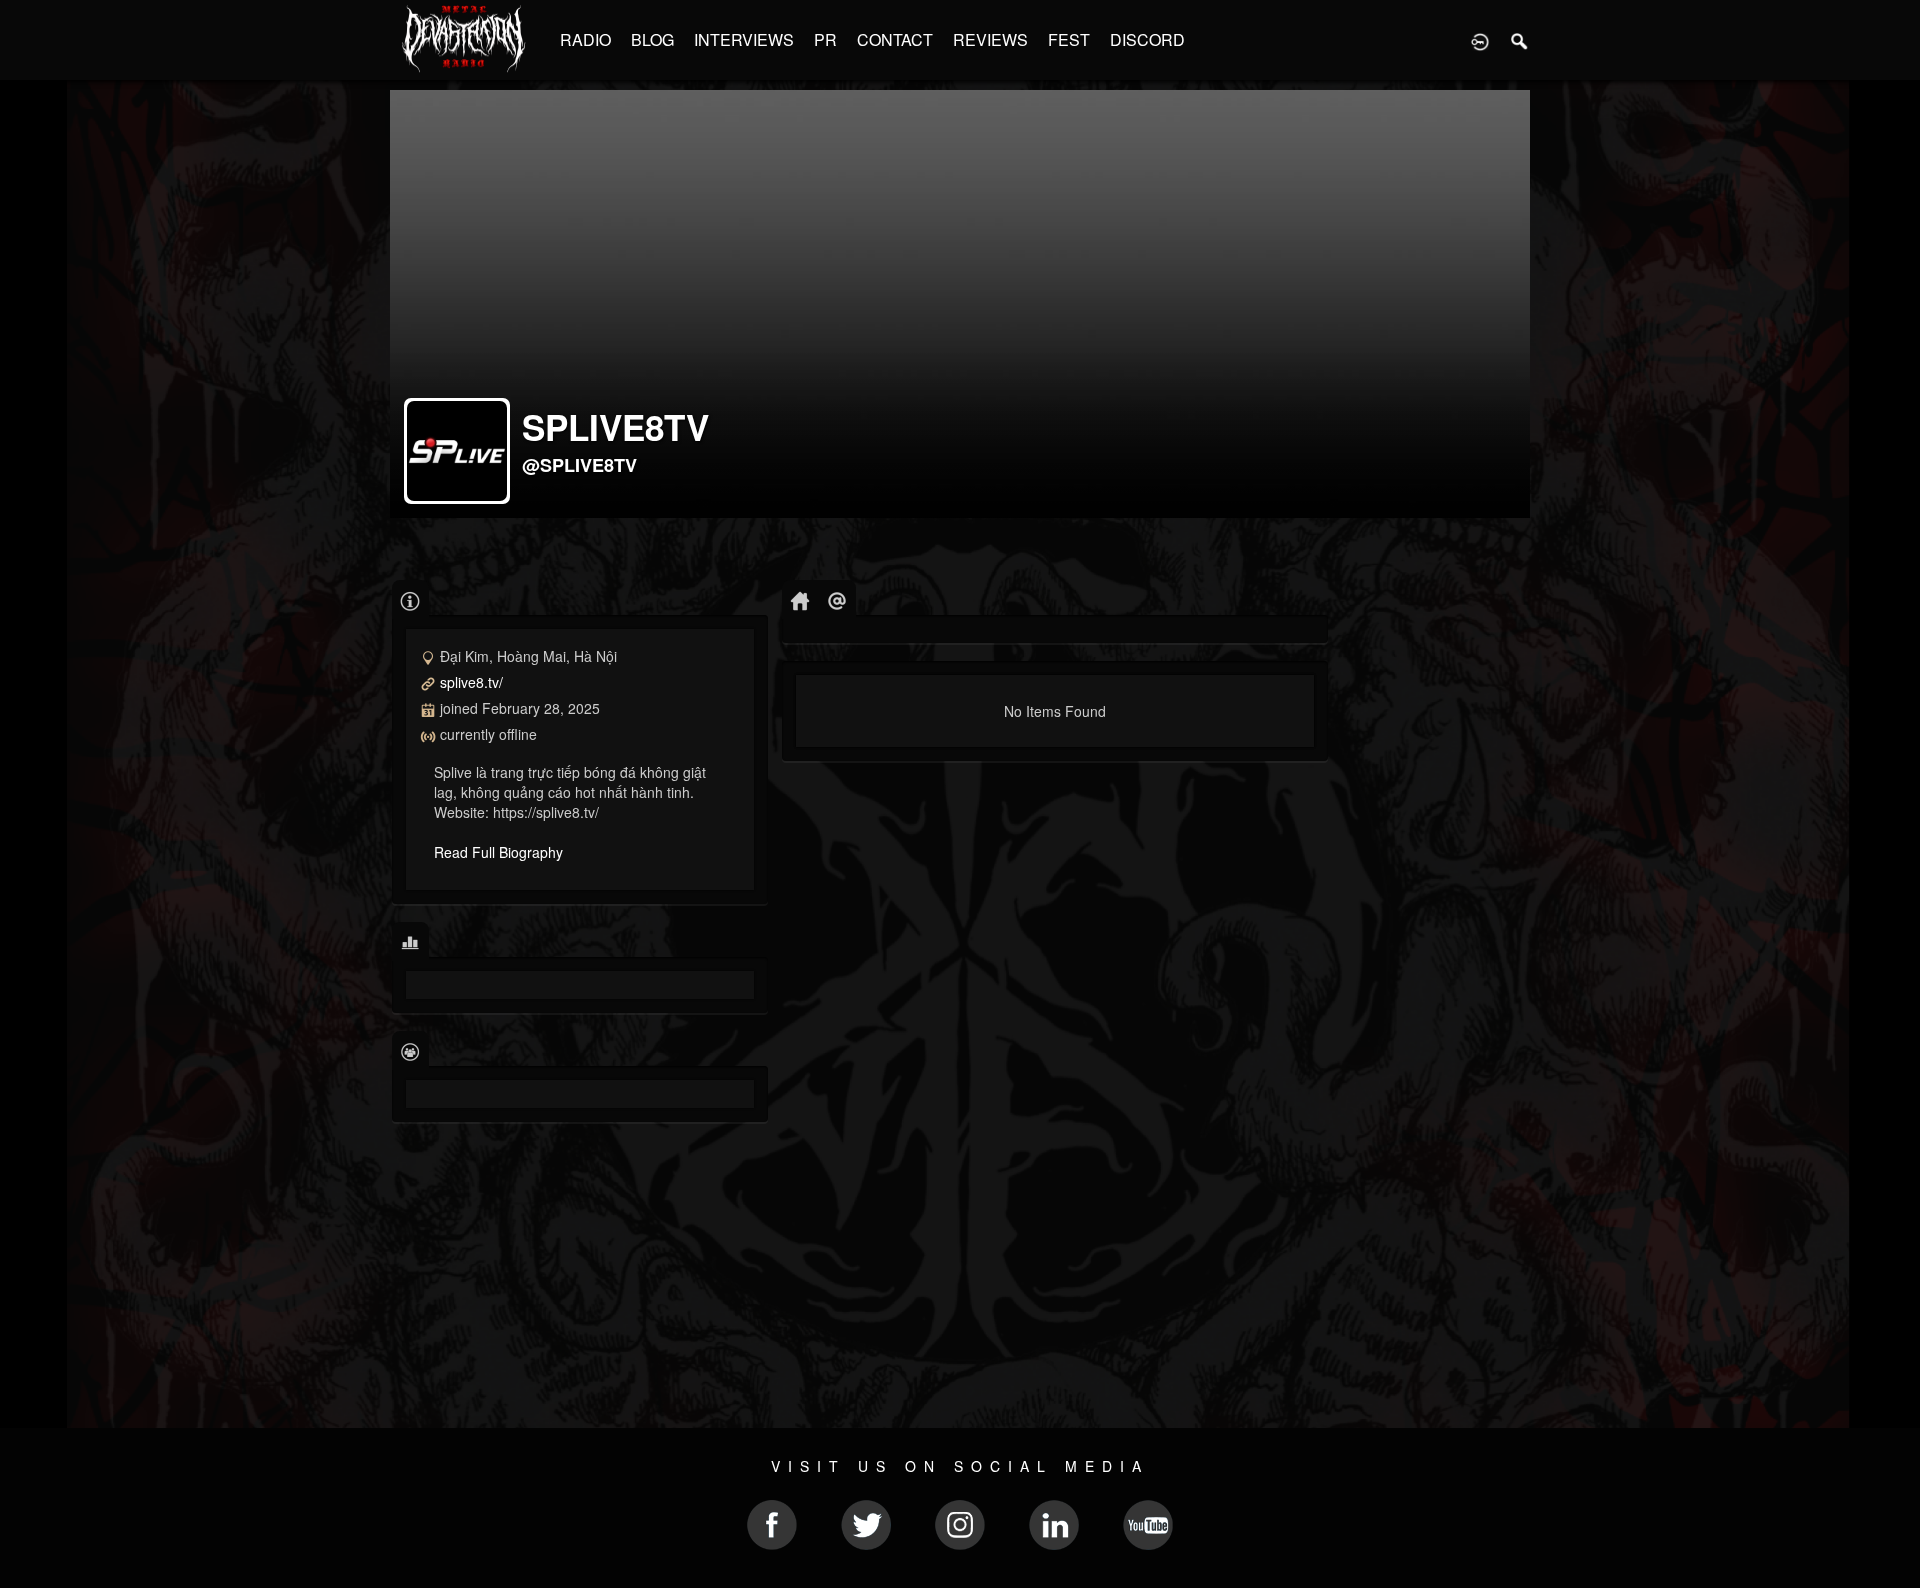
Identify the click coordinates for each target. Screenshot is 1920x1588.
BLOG (652, 39)
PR (825, 39)
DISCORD (1147, 39)
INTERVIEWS (744, 39)
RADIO (585, 39)
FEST (1069, 39)
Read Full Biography (498, 852)
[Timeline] (800, 599)
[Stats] (410, 941)
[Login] (1480, 40)
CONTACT (895, 39)
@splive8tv (579, 465)
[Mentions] (837, 599)
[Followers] (410, 1050)
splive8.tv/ (471, 682)
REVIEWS (990, 39)
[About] (410, 599)
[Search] (1520, 40)
